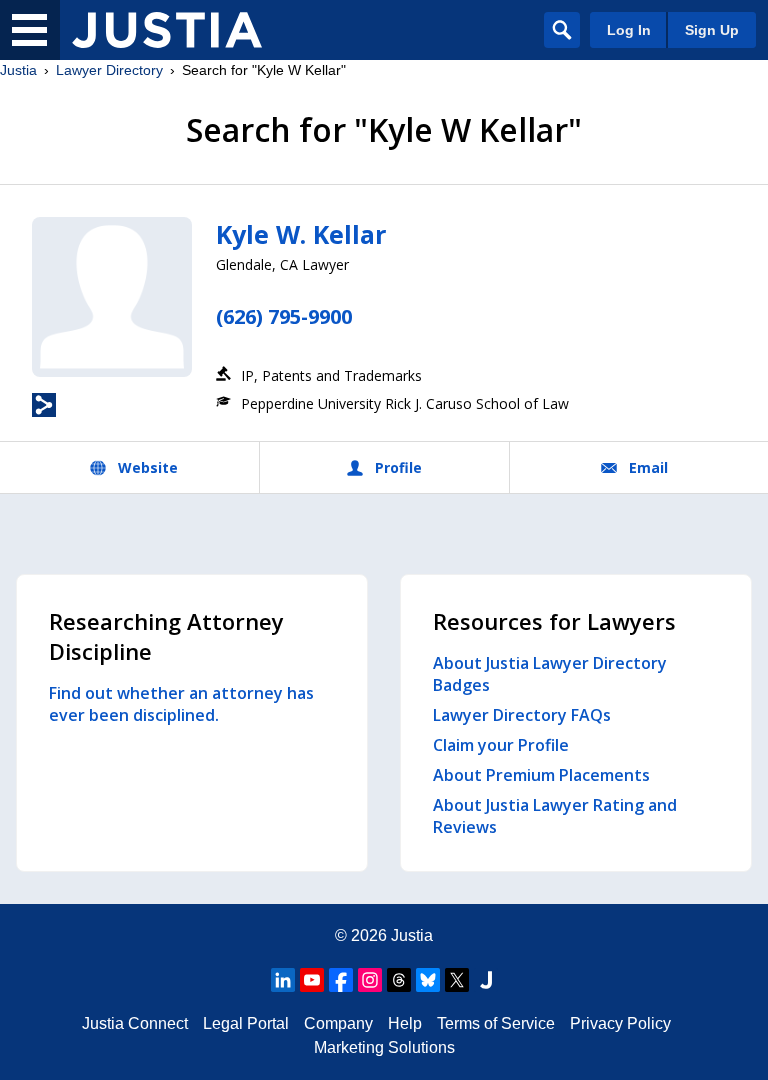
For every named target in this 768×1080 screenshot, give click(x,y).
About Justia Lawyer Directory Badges (550, 674)
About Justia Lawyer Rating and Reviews (555, 816)
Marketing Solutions (384, 1047)
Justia (18, 70)
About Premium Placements (541, 775)
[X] (457, 980)
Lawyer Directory (109, 70)
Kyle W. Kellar (301, 234)
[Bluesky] (428, 980)
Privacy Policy (620, 1023)
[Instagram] (370, 980)
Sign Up (712, 30)
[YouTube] (312, 980)
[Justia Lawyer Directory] (167, 30)
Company (338, 1023)
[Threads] (399, 980)
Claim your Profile (501, 745)
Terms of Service (496, 1023)
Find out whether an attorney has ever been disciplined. (181, 704)
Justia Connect (135, 1023)
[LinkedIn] (283, 980)
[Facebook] (341, 980)
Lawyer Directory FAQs (522, 715)
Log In (629, 30)
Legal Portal (246, 1023)
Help (405, 1023)
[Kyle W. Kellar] (112, 297)
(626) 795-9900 (284, 316)
